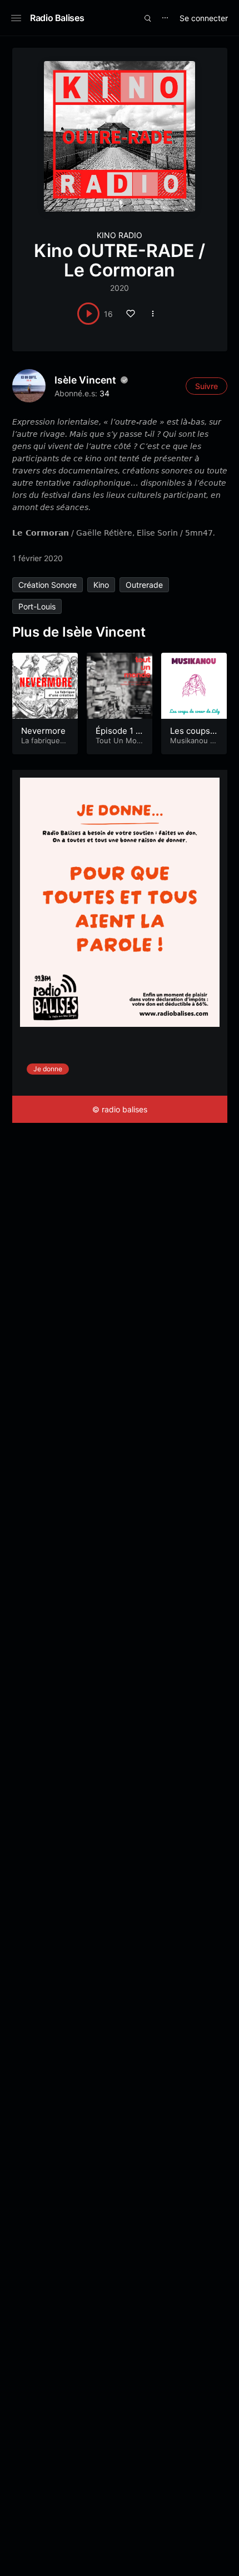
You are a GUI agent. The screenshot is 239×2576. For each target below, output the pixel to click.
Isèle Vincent (85, 380)
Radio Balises (57, 18)
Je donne (48, 1069)
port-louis (37, 606)
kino (101, 585)
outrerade (144, 585)
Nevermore (43, 731)
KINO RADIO (120, 235)
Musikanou (189, 740)
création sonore (48, 585)
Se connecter (204, 18)
